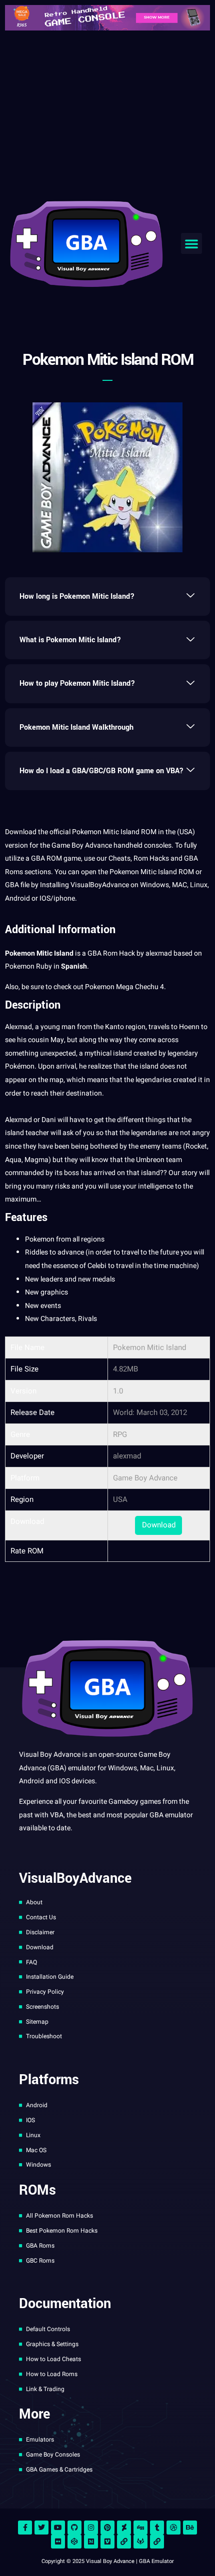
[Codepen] (74, 2542)
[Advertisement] (107, 113)
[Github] (74, 2528)
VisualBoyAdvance (100, 885)
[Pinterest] (107, 2528)
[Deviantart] (124, 2528)
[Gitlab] (140, 2542)
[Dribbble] (173, 2528)
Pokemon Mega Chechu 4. (125, 987)
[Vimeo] (107, 2542)
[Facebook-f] (25, 2528)
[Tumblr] (157, 2528)
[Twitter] (41, 2528)
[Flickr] (58, 2542)
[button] (191, 243)
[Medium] (91, 2542)
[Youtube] (58, 2528)
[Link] (124, 2542)
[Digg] (140, 2528)
